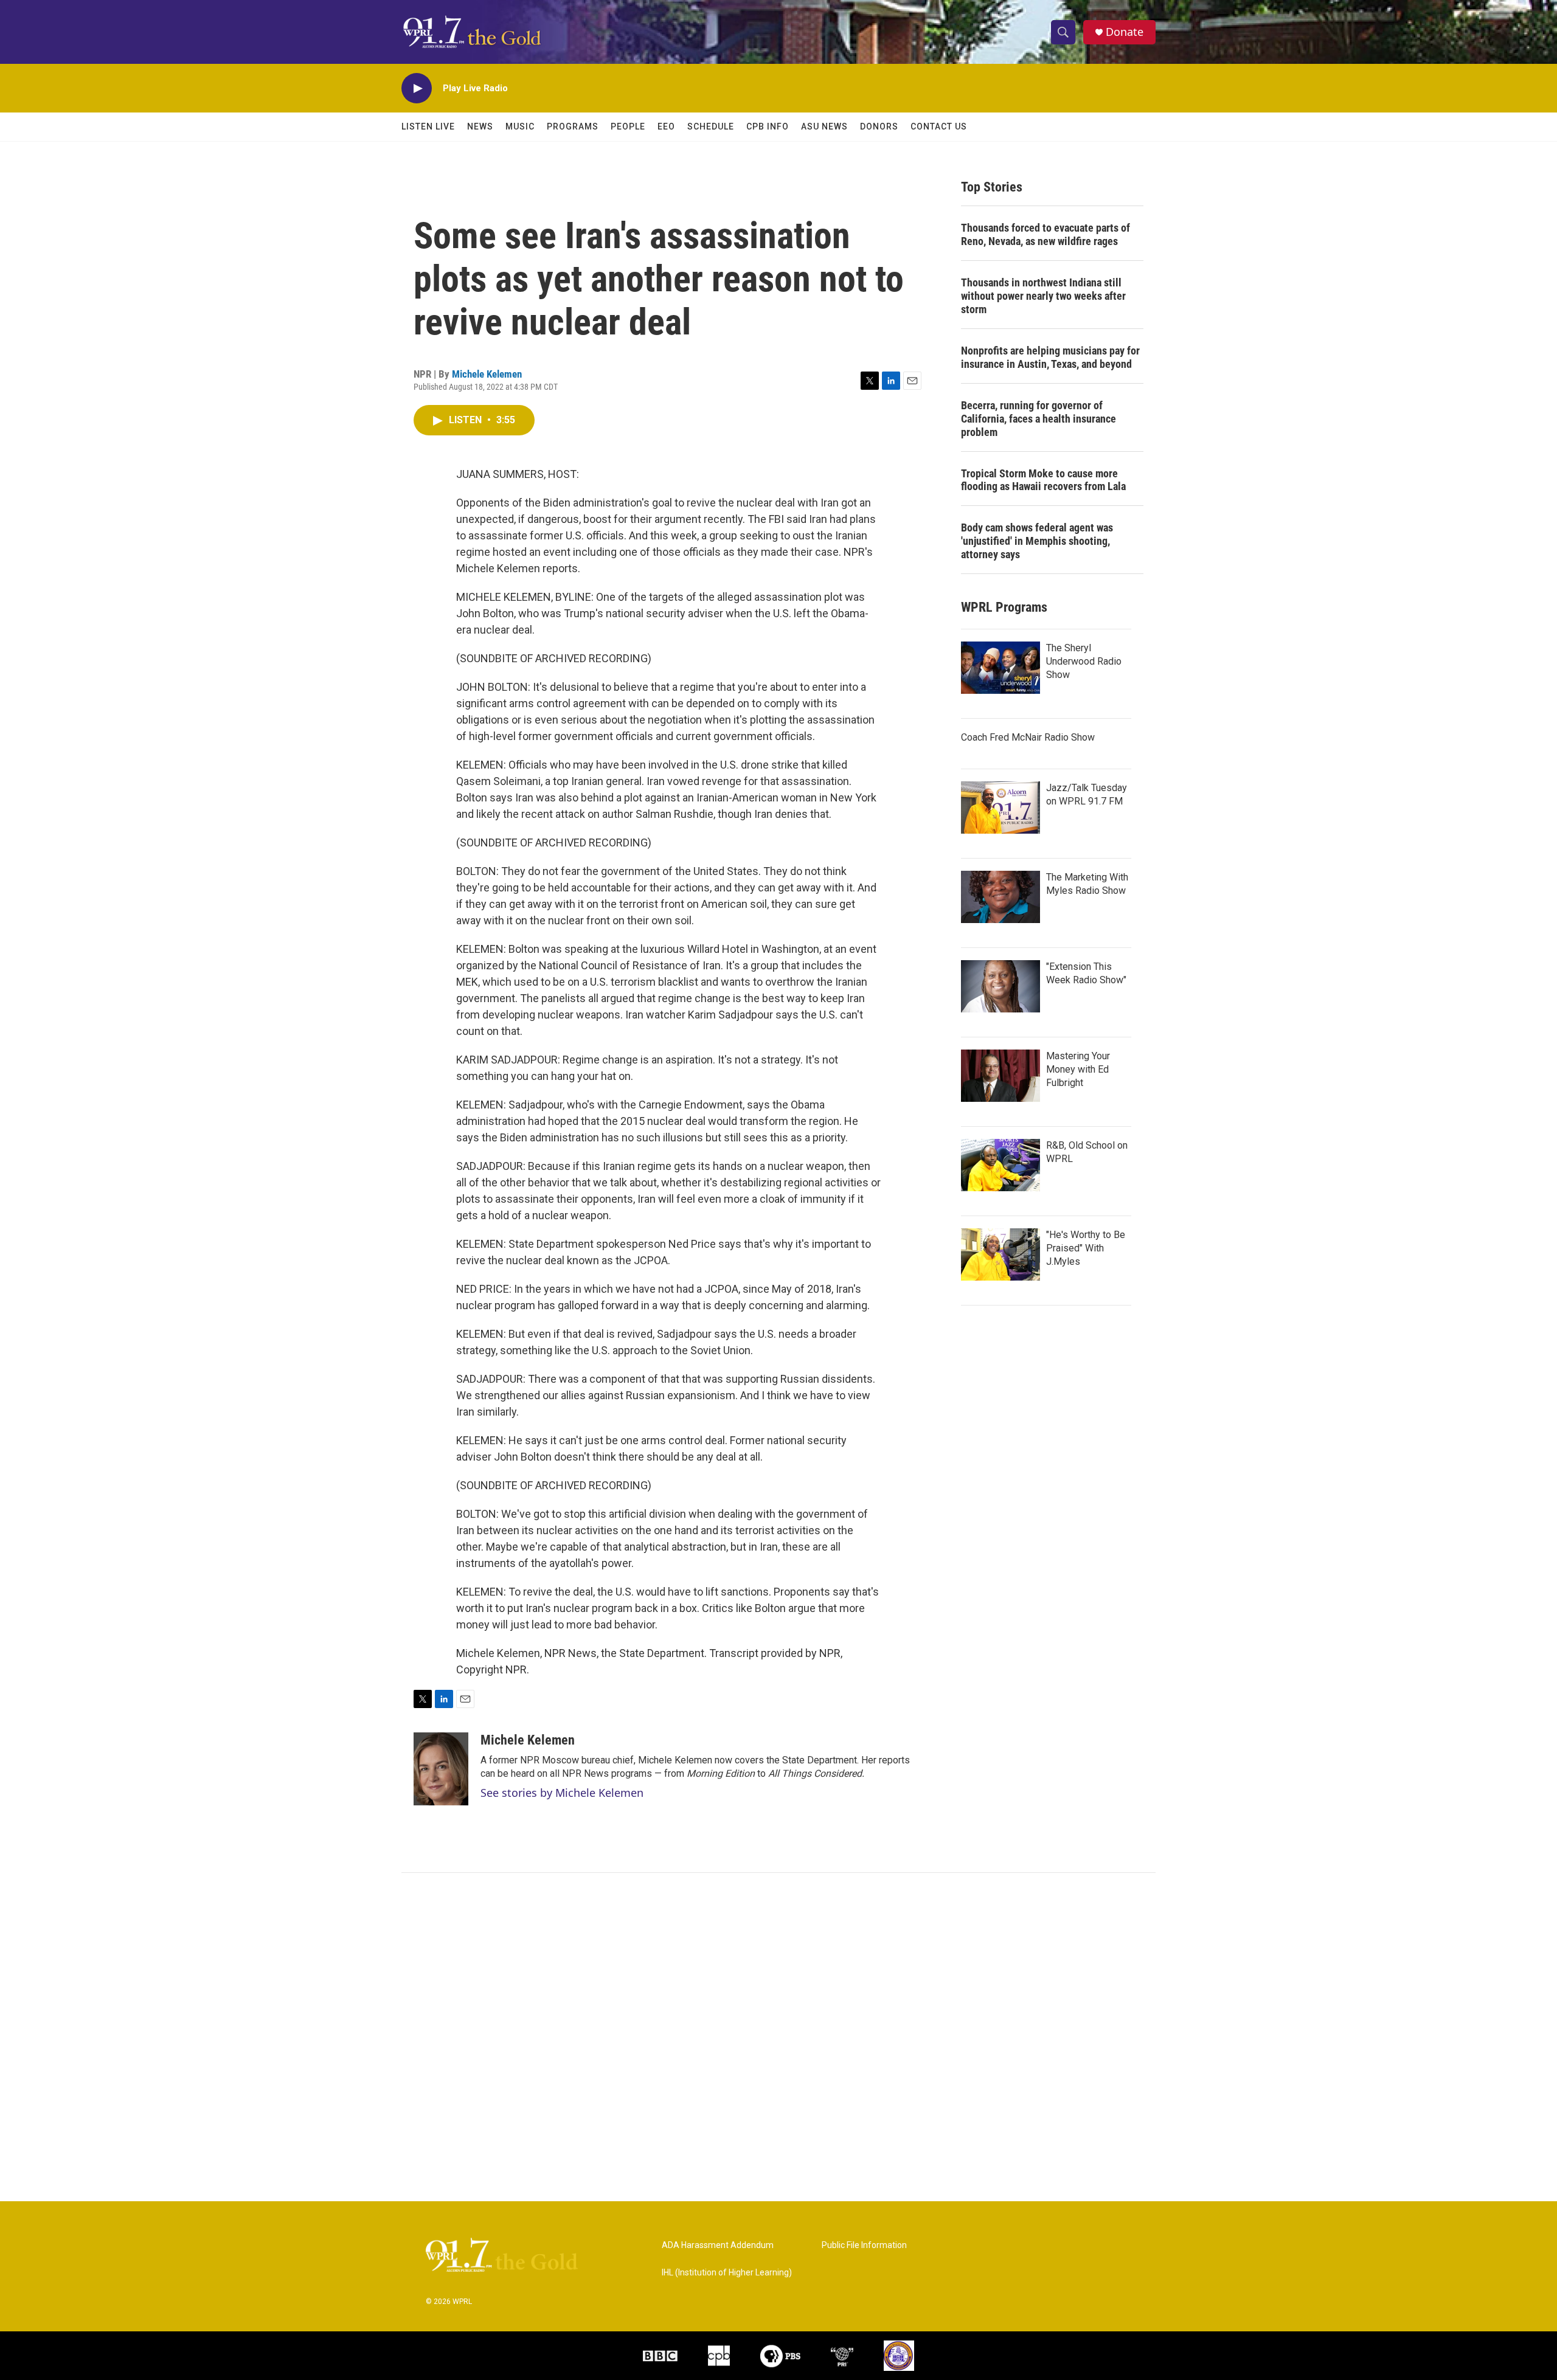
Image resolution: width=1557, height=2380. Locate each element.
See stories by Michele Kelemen (562, 1793)
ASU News (824, 126)
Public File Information (864, 2245)
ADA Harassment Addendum (718, 2245)
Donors (879, 126)
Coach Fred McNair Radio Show (1028, 737)
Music (520, 126)
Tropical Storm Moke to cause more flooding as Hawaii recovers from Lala (1043, 480)
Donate (1125, 32)
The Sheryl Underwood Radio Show (1084, 661)
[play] (417, 88)
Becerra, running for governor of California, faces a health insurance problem (1039, 419)
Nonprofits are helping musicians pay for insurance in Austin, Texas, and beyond (1050, 357)
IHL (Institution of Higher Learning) (727, 2273)
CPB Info (768, 126)
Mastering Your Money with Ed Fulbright (1078, 1069)
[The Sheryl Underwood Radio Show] (1000, 668)
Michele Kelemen (487, 374)
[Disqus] (778, 2037)
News (480, 126)
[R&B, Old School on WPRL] (1000, 1165)
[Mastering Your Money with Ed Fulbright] (1000, 1076)
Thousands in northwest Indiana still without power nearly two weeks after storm (1043, 296)
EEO (666, 126)
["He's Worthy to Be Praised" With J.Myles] (1000, 1254)
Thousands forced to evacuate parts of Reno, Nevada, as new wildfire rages (1046, 234)
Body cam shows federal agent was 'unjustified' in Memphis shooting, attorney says (1037, 541)
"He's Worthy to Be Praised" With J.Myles (1086, 1248)
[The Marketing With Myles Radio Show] (1000, 897)
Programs (573, 126)
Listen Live (428, 126)
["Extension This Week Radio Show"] (1000, 986)
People (628, 126)
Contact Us (939, 126)
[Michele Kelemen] (441, 1769)
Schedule (711, 126)
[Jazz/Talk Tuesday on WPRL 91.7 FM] (1000, 808)
